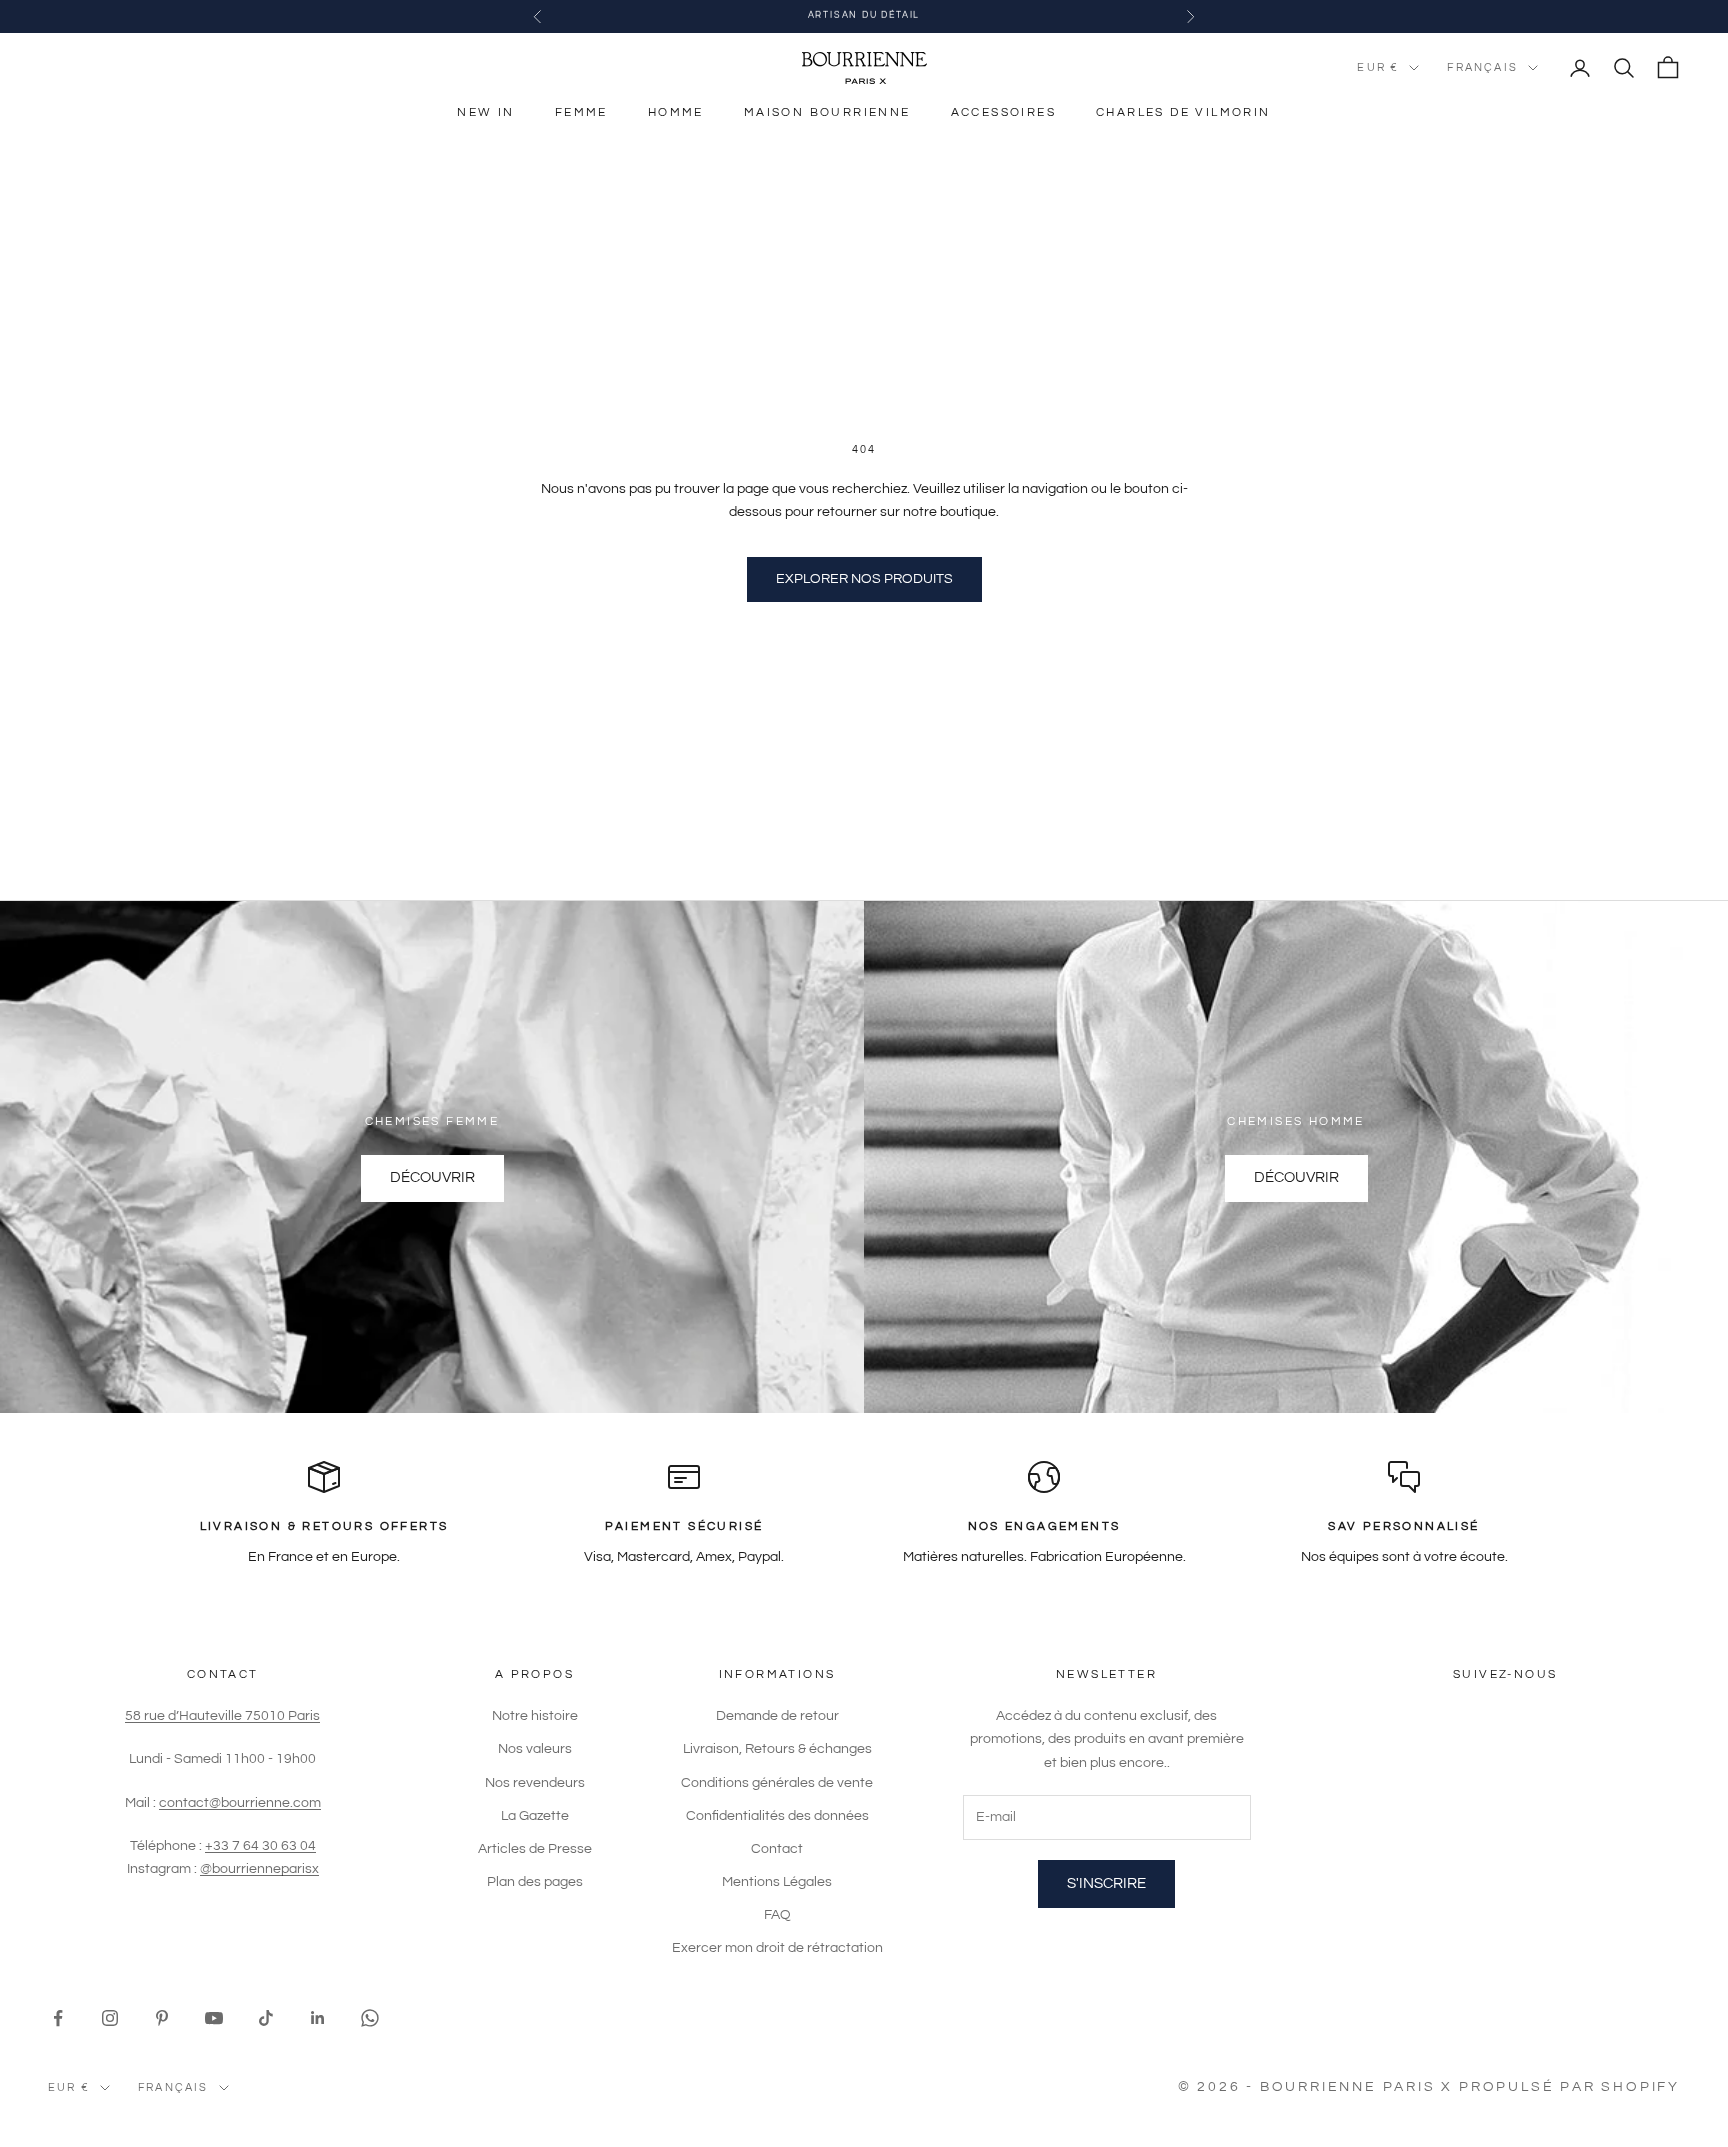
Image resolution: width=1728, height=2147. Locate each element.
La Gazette (535, 1816)
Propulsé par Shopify (1569, 2087)
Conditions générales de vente (777, 1783)
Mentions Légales (777, 1882)
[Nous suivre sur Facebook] (58, 2018)
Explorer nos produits (864, 579)
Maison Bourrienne (827, 112)
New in (485, 112)
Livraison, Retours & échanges (777, 1749)
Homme (676, 112)
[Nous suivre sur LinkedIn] (318, 2018)
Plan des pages (535, 1882)
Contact (777, 1849)
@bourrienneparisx (259, 1869)
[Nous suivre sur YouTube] (214, 2018)
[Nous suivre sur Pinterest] (162, 2018)
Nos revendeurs (535, 1783)
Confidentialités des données (777, 1816)
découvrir (1296, 1177)
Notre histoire (535, 1716)
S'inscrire (1106, 1883)
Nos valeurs (535, 1749)
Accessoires (1003, 112)
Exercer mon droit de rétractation (777, 1948)
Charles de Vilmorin (1183, 112)
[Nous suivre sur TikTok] (266, 2018)
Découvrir (432, 1177)
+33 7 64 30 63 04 (260, 1846)
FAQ (777, 1915)
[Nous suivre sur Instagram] (110, 2018)
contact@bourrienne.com (240, 1803)
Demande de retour (777, 1716)
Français (1482, 67)
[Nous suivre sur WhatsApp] (370, 2018)
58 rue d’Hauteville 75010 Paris (222, 1716)
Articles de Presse (535, 1849)
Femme (581, 112)
